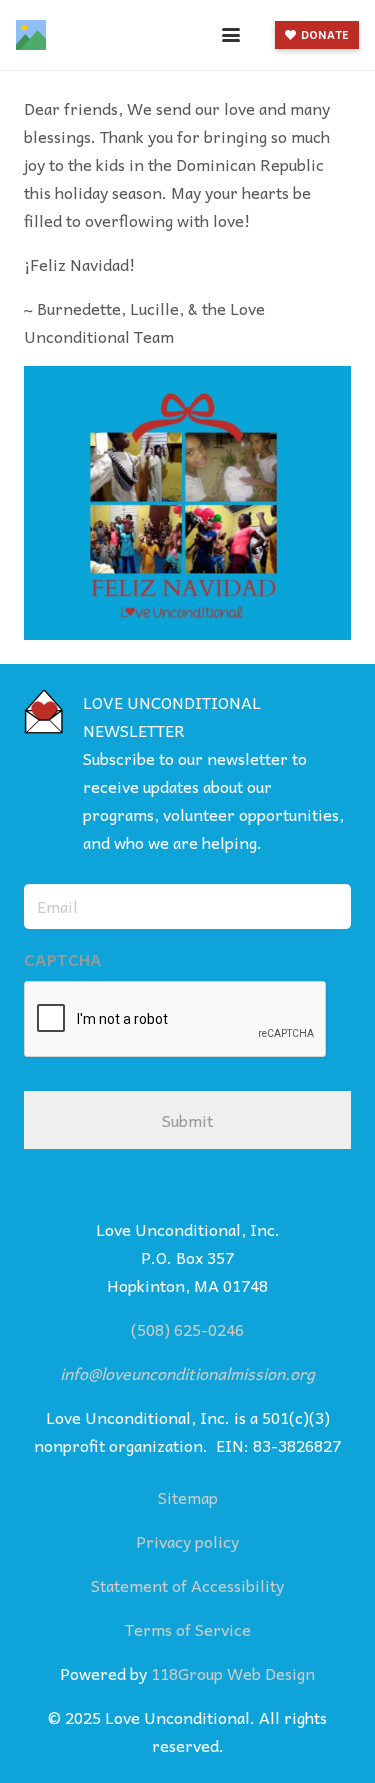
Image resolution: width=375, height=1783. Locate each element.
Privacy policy (187, 1541)
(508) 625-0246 (187, 1329)
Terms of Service (188, 1629)
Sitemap (188, 1497)
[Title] (31, 35)
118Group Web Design (233, 1673)
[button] (231, 35)
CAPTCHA (63, 959)
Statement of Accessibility (187, 1585)
